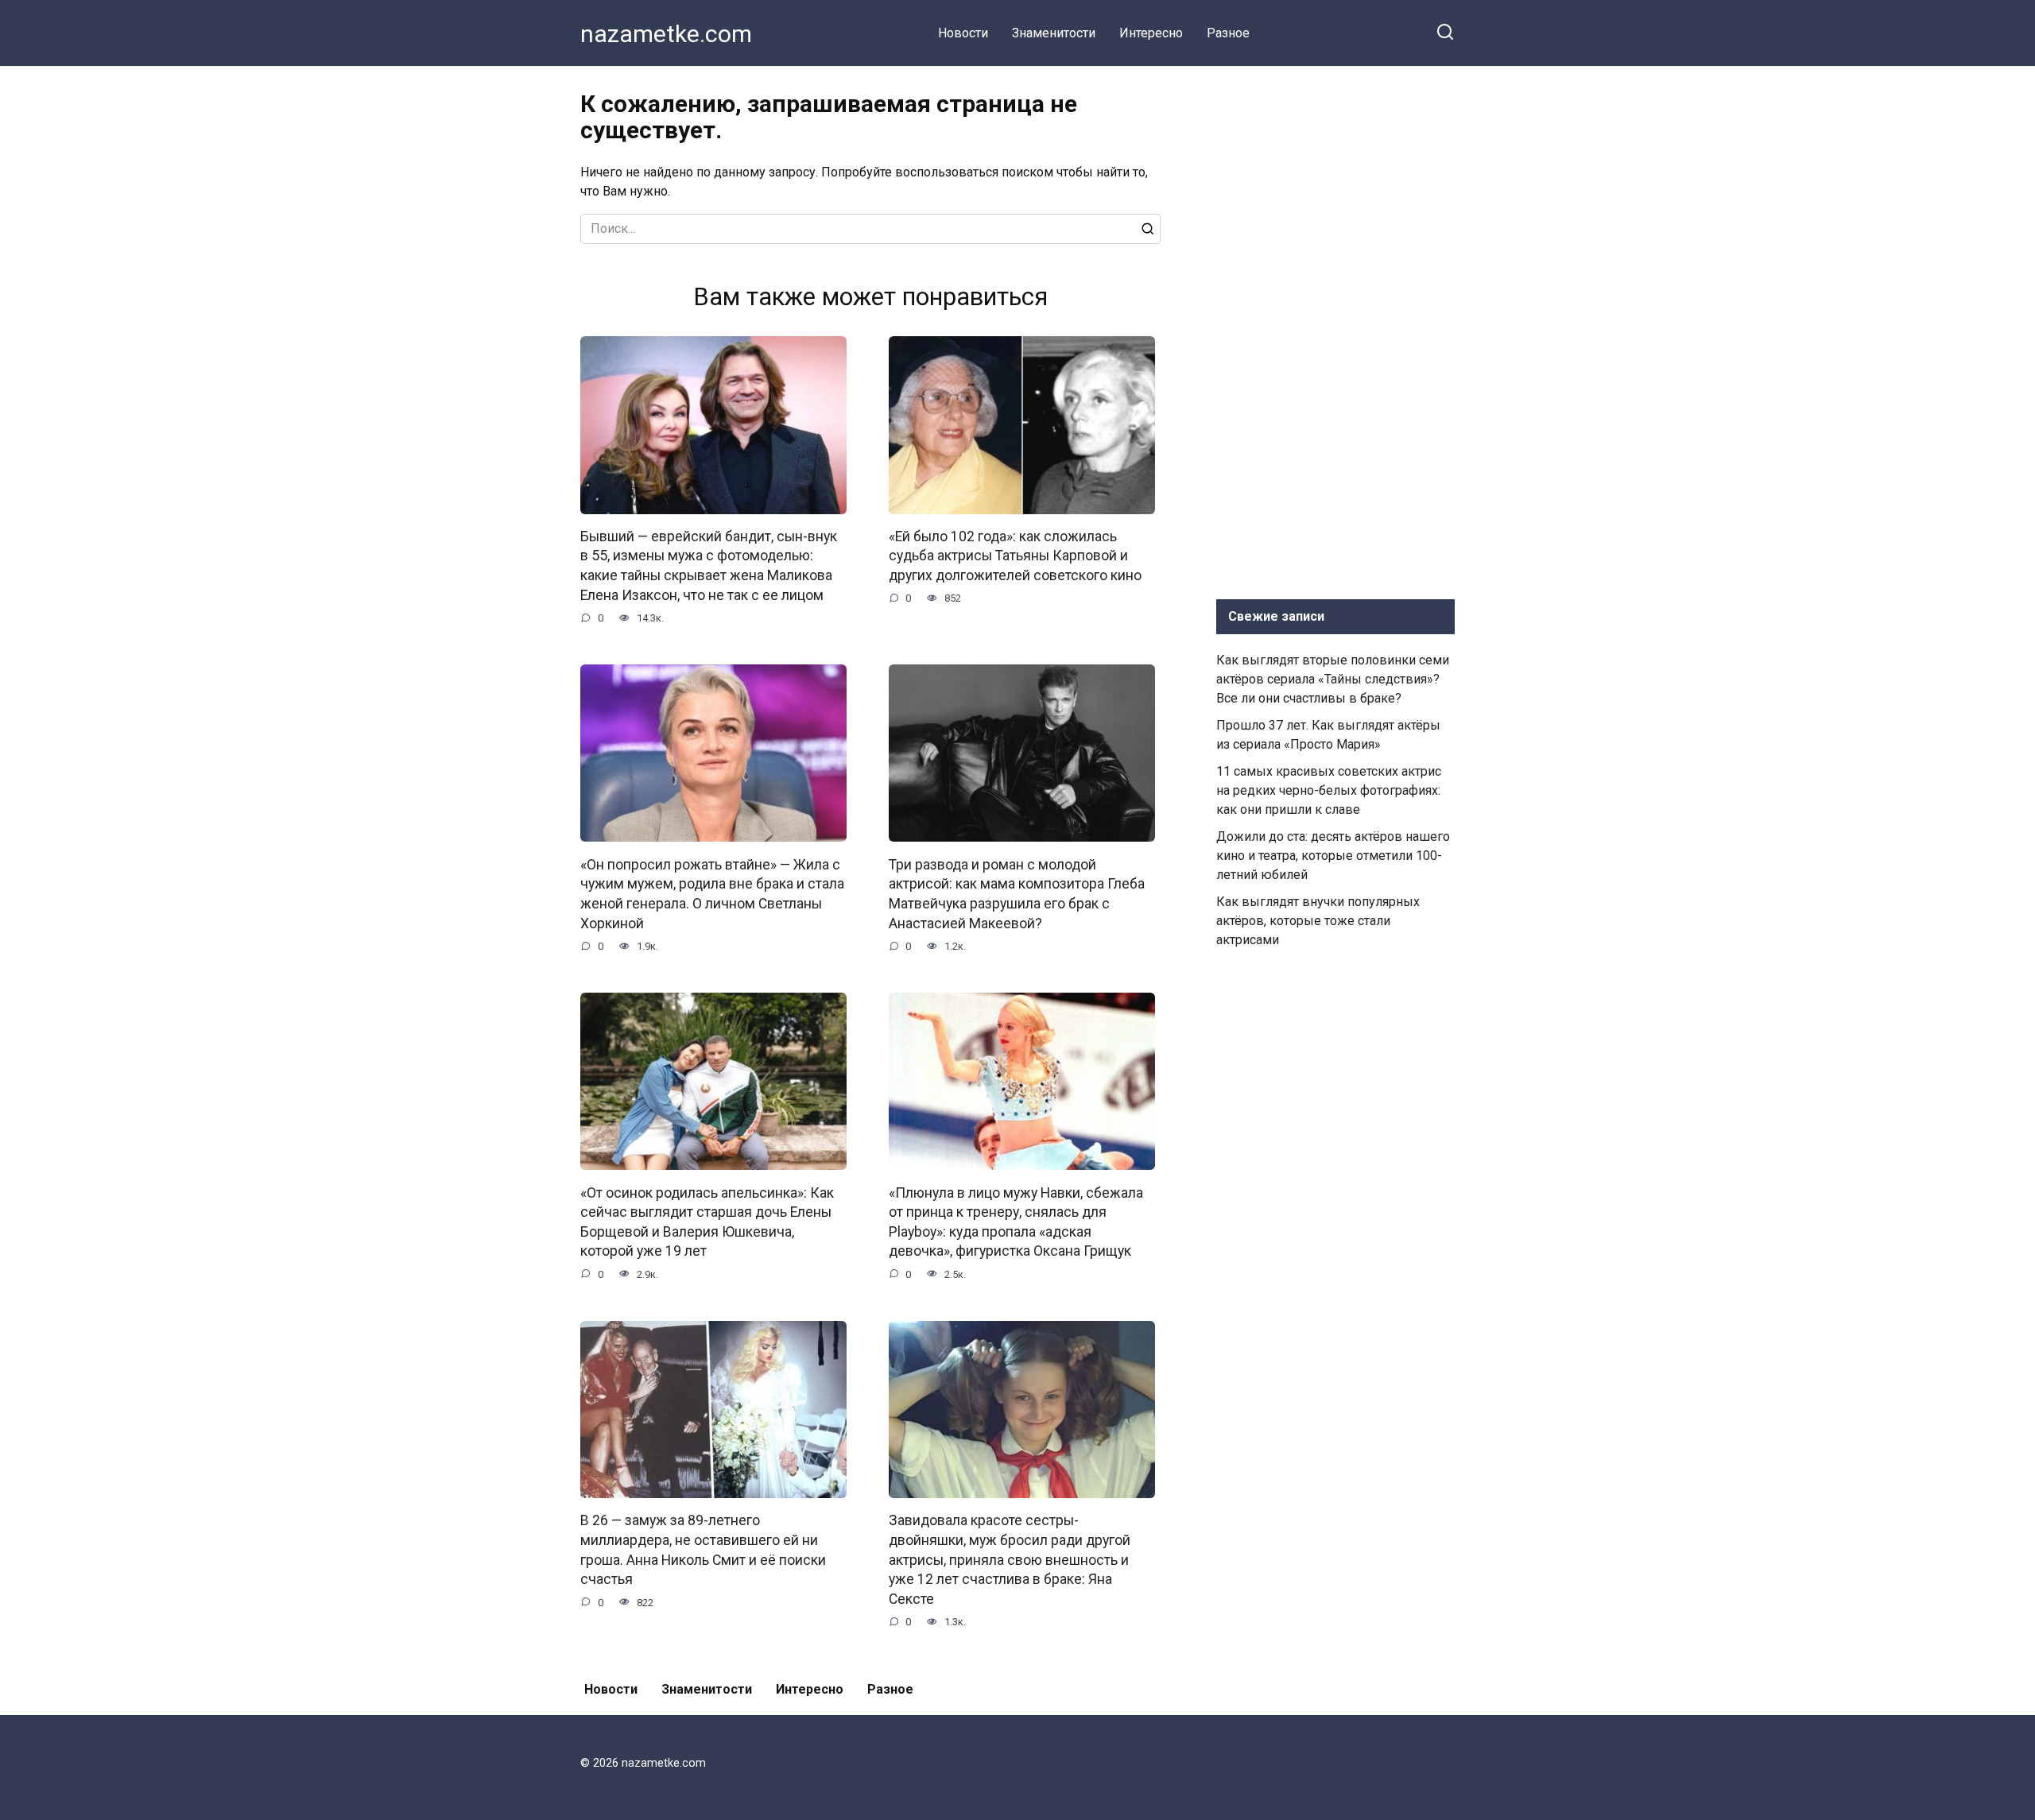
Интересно (1151, 33)
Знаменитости (1054, 33)
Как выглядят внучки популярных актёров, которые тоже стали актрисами (1318, 921)
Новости (963, 33)
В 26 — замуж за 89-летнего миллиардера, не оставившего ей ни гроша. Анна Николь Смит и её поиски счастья (703, 1550)
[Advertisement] (1335, 329)
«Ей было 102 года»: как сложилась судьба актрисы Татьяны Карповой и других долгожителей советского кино (1015, 556)
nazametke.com (666, 34)
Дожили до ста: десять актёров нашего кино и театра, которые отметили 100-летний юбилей (1333, 856)
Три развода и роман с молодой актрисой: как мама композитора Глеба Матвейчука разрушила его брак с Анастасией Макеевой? (1017, 893)
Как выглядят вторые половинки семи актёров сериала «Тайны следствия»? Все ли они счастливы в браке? (1333, 679)
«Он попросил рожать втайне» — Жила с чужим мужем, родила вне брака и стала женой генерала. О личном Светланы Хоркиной (712, 893)
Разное (1228, 33)
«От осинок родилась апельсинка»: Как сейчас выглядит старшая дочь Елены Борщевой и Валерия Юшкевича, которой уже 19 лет (707, 1222)
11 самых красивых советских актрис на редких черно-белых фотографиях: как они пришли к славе (1329, 790)
